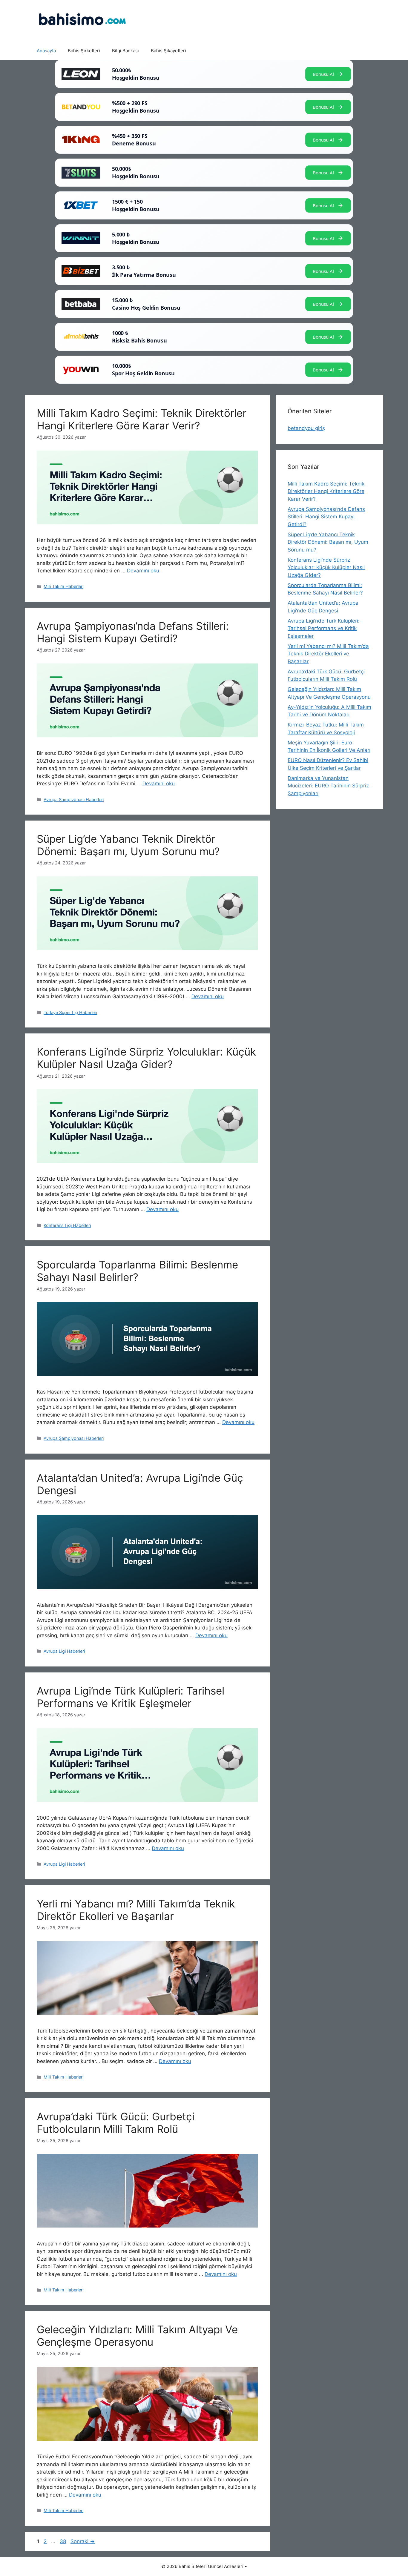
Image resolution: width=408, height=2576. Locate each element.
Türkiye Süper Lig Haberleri (70, 1012)
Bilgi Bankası (125, 51)
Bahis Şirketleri (84, 51)
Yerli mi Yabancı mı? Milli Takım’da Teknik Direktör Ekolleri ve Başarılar (136, 1910)
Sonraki (83, 2541)
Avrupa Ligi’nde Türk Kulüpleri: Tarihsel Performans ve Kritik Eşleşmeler (131, 1697)
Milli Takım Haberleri (63, 586)
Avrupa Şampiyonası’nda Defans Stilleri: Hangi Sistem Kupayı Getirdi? (133, 632)
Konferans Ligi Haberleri (67, 1225)
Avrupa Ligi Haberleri (64, 1651)
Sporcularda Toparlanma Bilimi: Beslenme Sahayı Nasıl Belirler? (137, 1271)
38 (63, 2541)
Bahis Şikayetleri (168, 51)
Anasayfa (46, 51)
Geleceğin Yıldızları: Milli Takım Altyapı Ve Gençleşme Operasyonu (137, 2336)
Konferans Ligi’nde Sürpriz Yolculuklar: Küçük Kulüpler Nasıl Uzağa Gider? (146, 1058)
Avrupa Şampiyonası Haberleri (74, 799)
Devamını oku (143, 571)
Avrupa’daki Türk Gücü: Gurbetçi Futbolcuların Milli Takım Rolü (116, 2123)
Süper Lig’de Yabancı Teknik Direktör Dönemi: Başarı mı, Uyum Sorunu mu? (128, 845)
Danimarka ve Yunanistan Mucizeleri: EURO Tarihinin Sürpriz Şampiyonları (328, 786)
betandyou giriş (306, 428)
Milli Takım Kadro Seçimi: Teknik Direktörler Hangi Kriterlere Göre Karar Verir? (142, 419)
